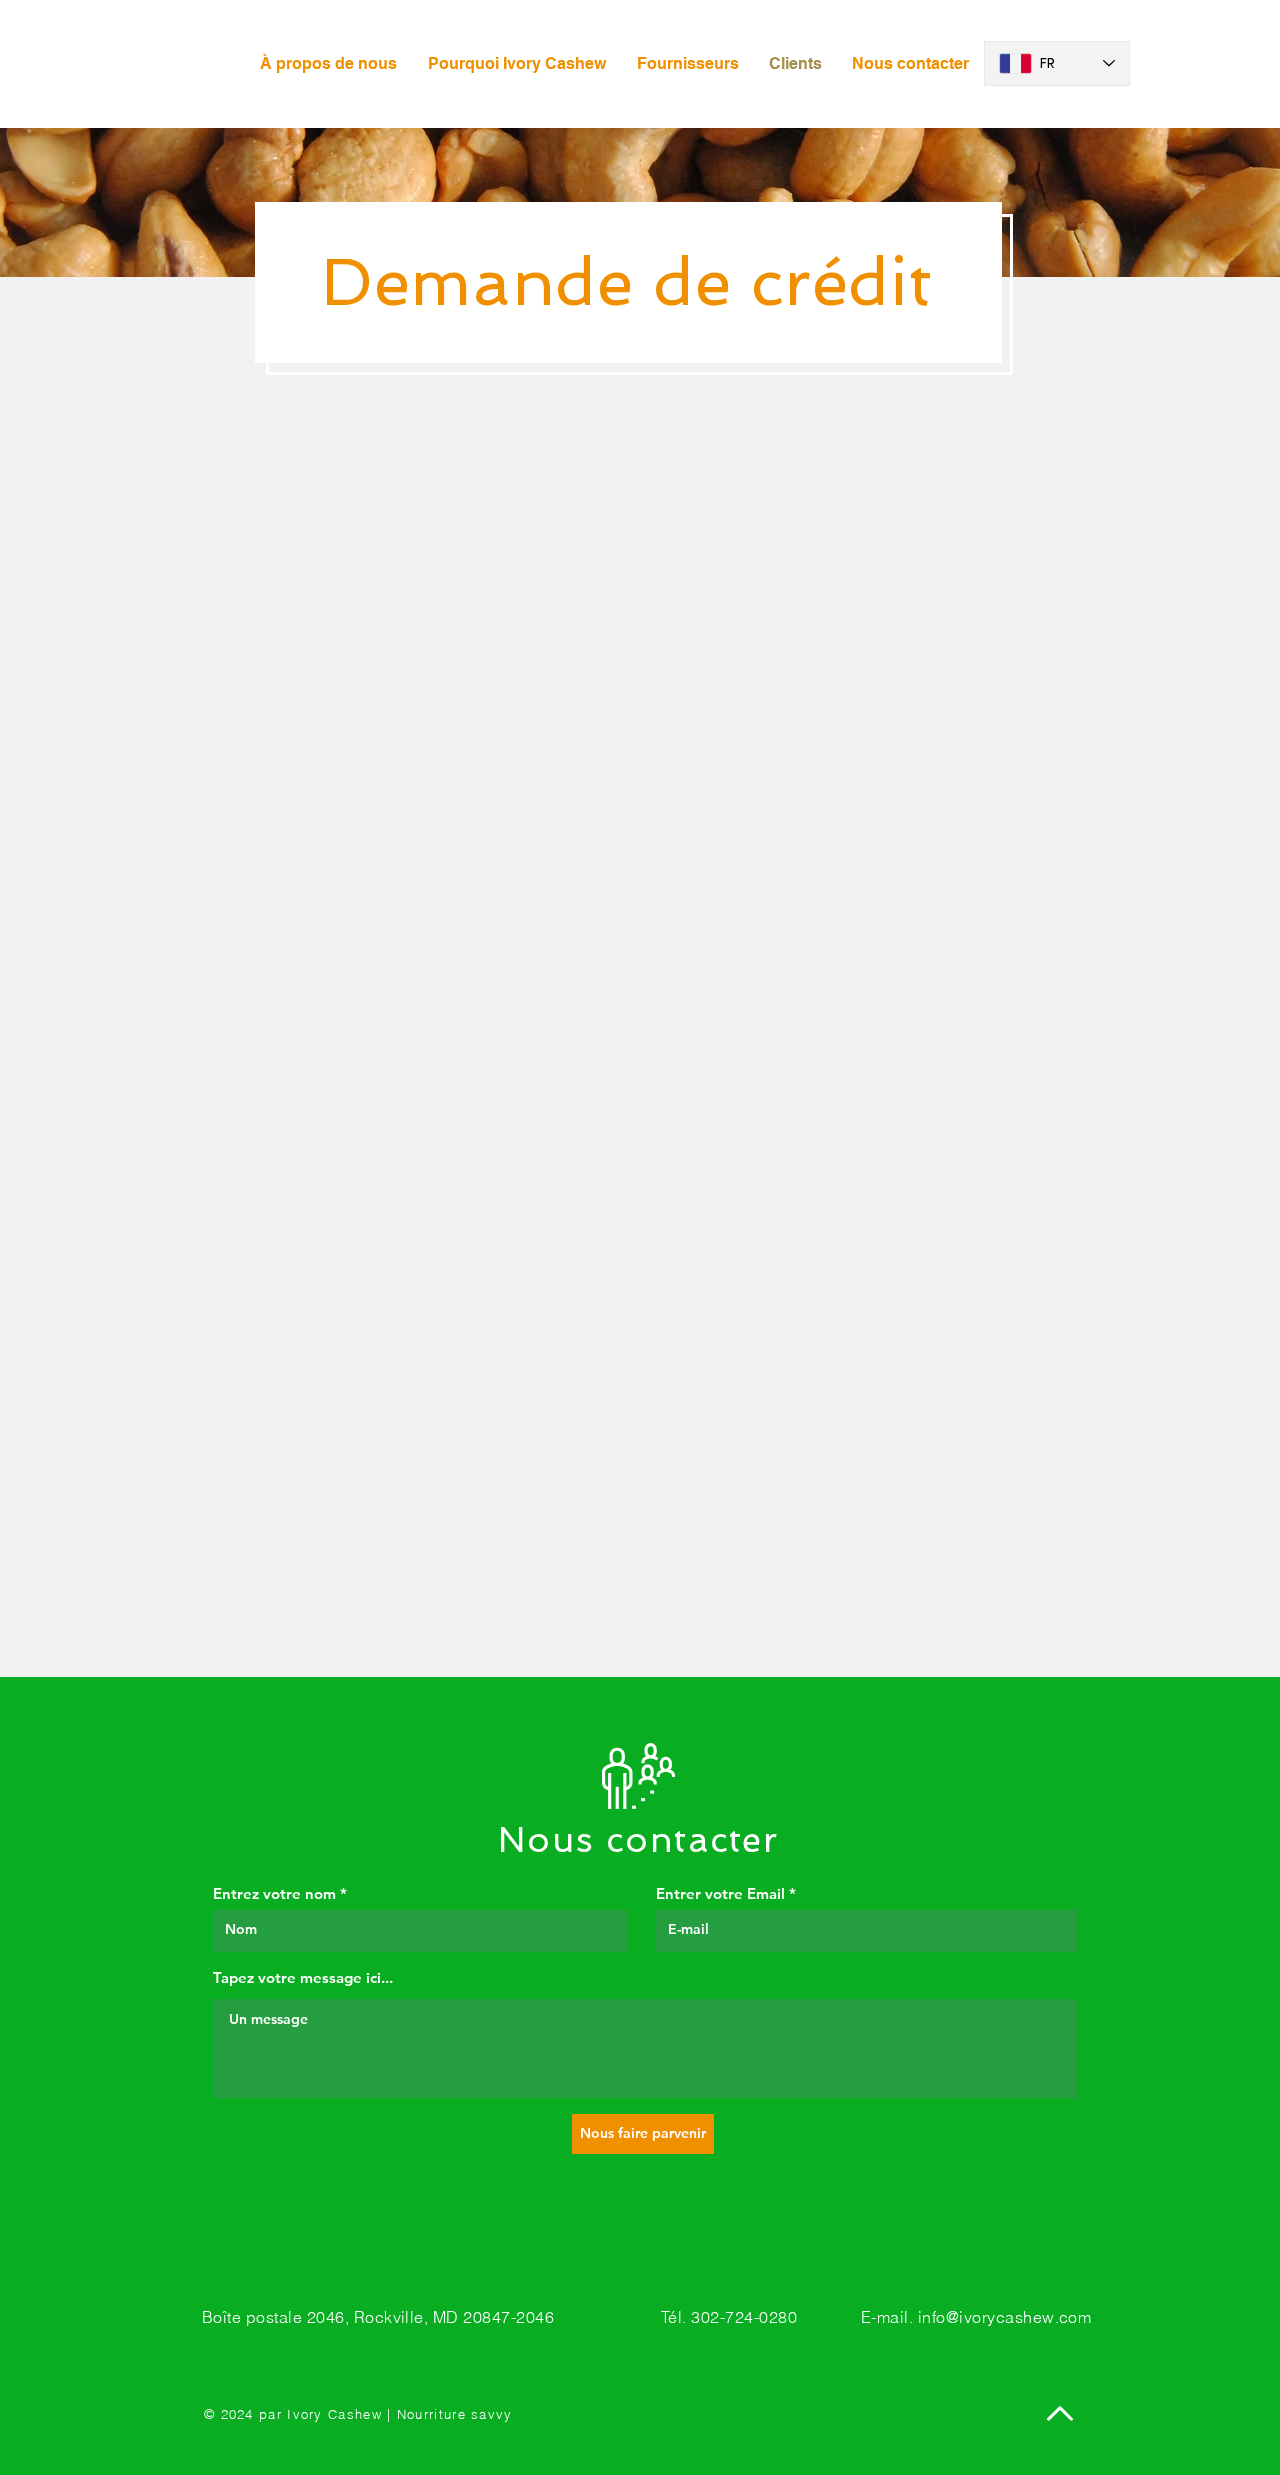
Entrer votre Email (720, 1893)
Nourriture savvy (455, 2414)
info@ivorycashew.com (1005, 2317)
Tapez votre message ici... (303, 1977)
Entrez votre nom (274, 1893)
